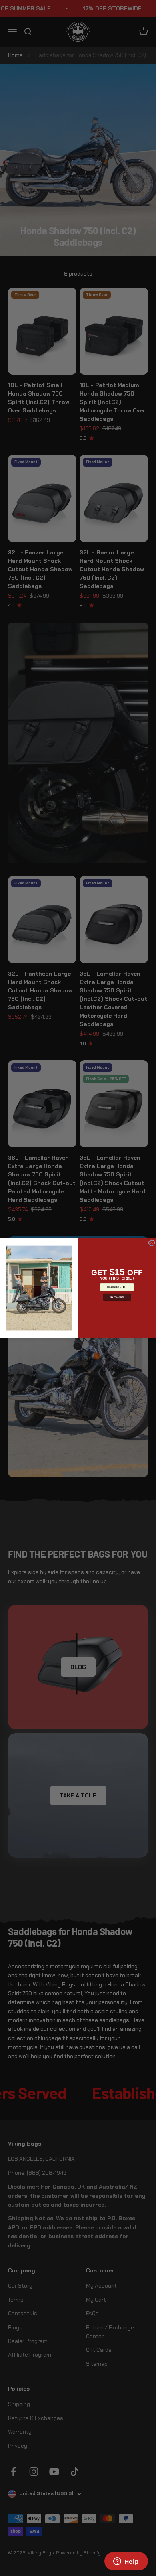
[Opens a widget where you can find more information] (126, 2562)
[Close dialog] (152, 1243)
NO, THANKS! (117, 1297)
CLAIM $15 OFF (117, 1287)
